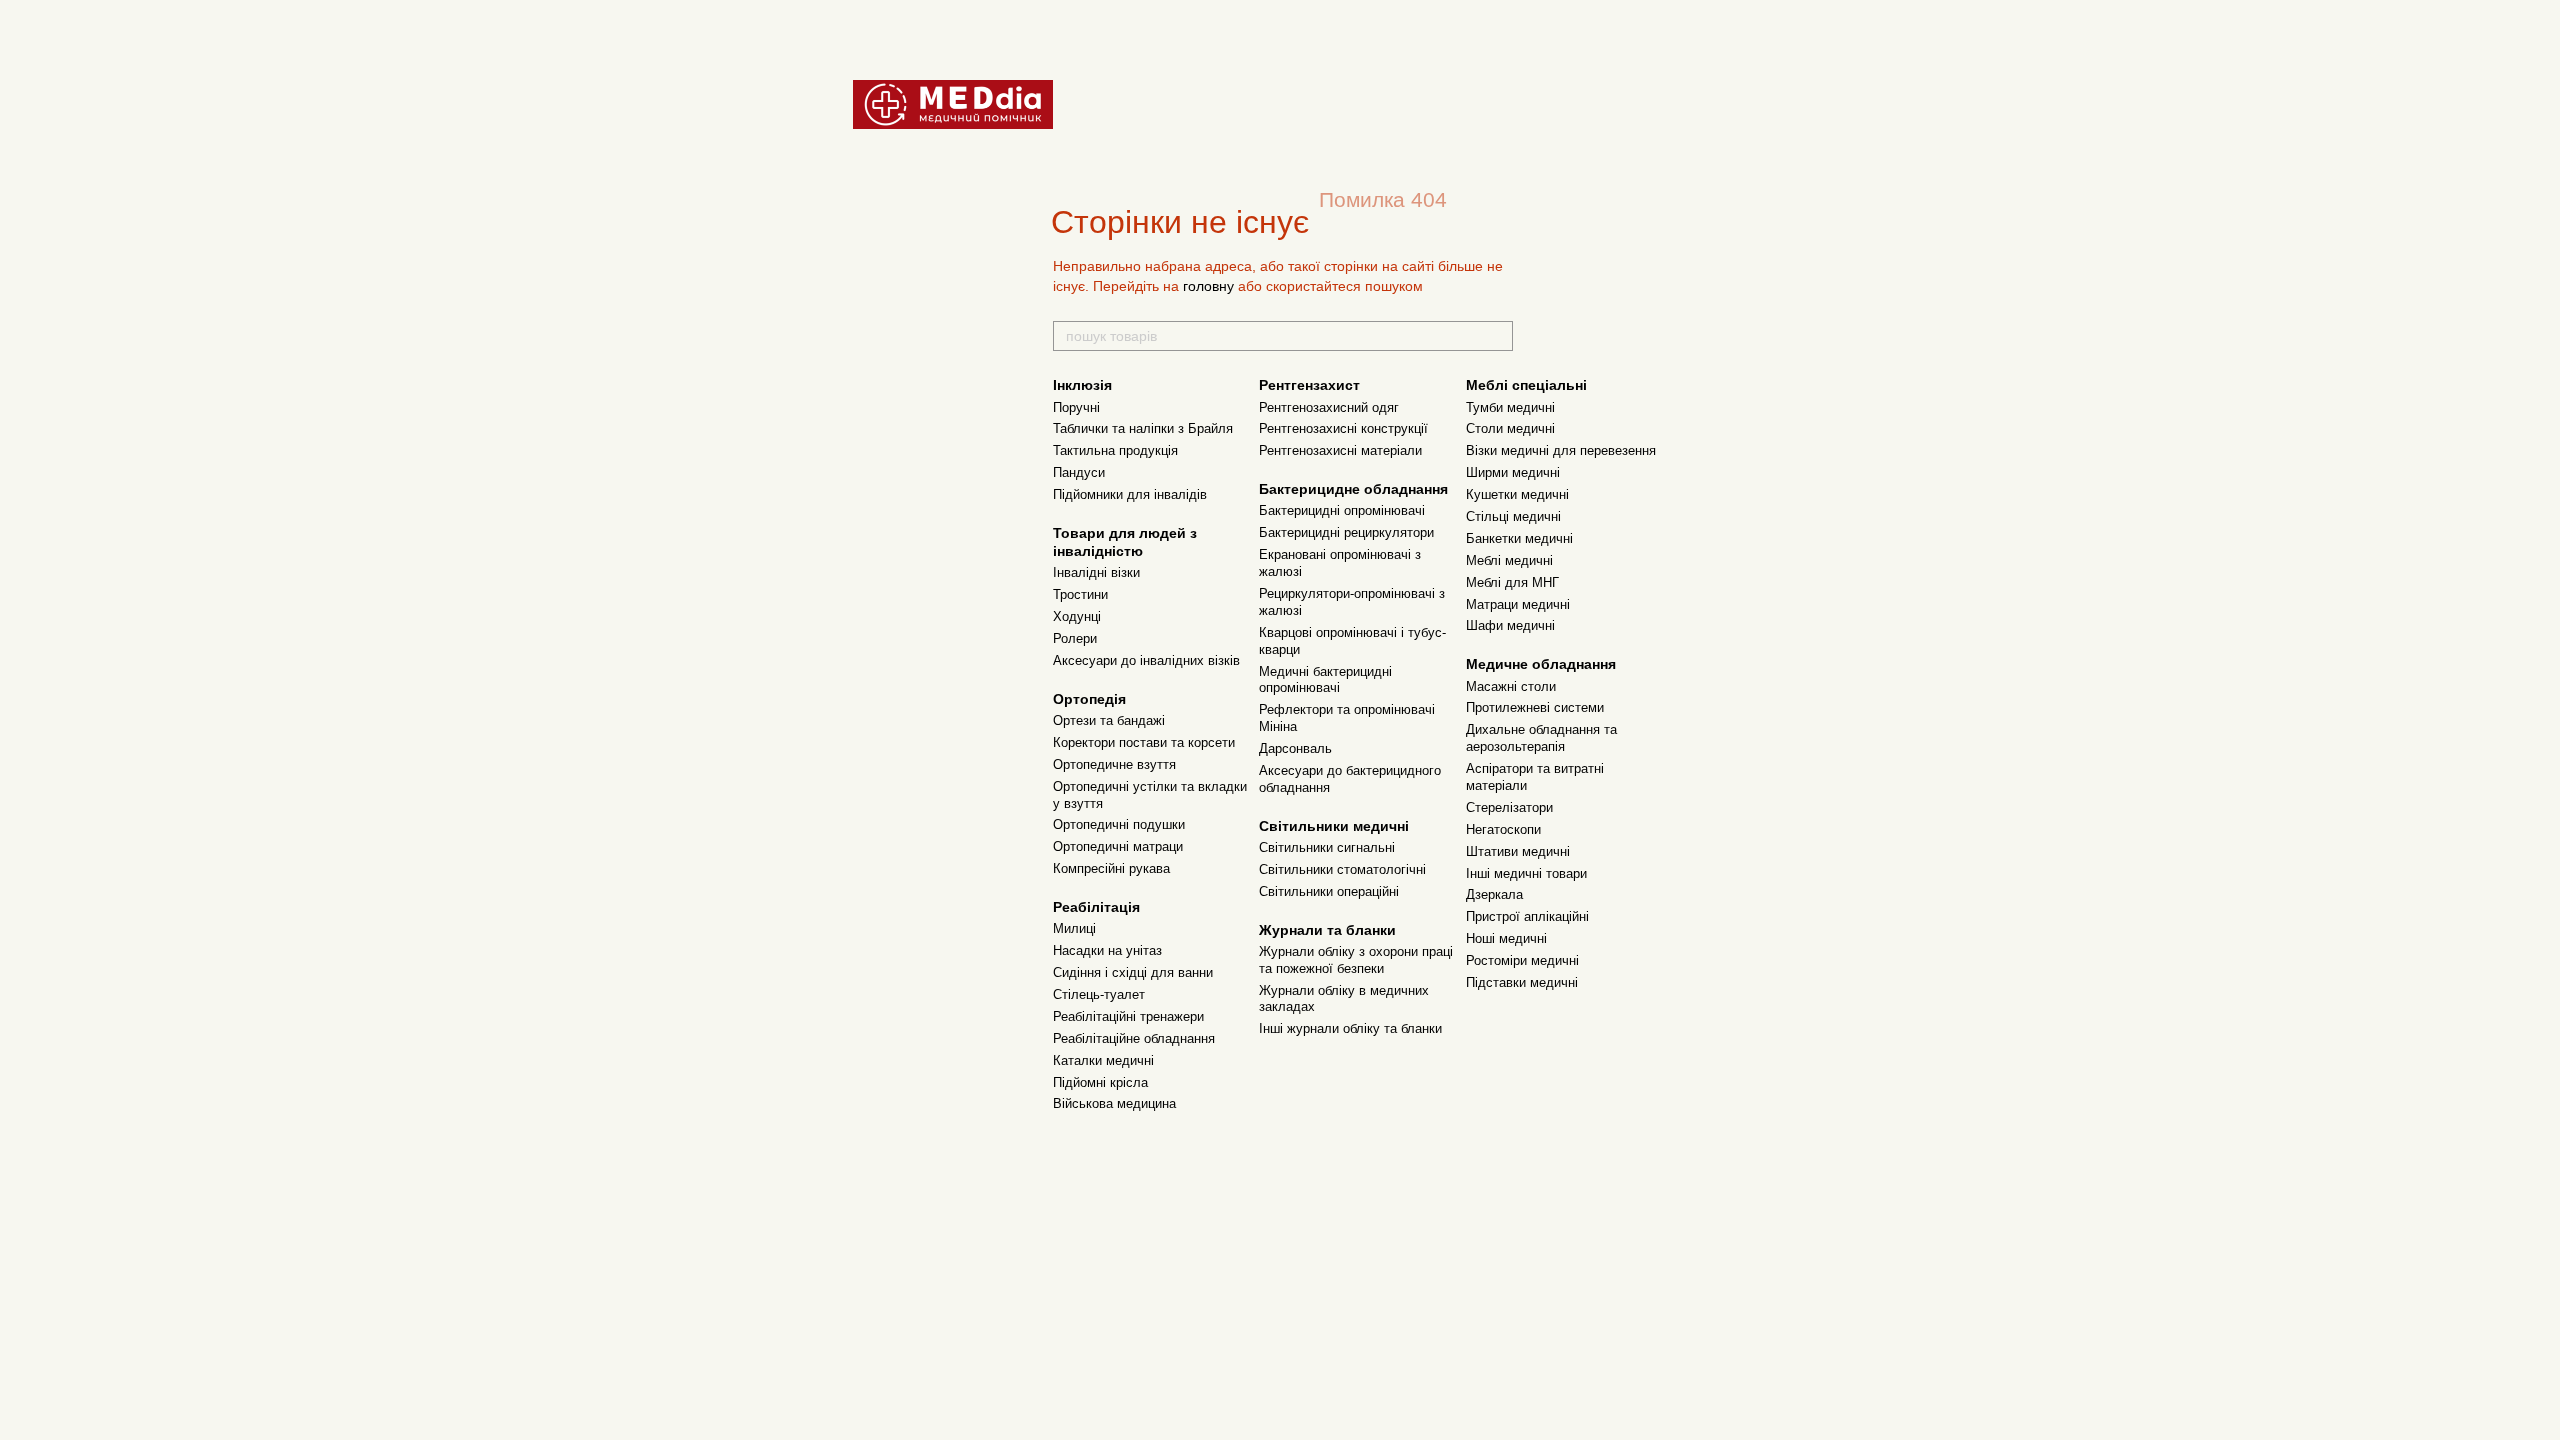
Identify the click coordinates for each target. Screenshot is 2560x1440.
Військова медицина (1114, 1103)
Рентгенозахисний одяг (1329, 407)
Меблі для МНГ (1512, 582)
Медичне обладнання (1541, 664)
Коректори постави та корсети (1144, 742)
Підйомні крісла (1100, 1082)
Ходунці (1077, 616)
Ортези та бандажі (1109, 720)
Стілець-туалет (1099, 994)
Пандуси (1079, 472)
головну (1208, 286)
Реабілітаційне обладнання (1134, 1038)
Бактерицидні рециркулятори (1346, 532)
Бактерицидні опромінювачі (1342, 510)
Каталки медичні (1103, 1060)
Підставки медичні (1522, 982)
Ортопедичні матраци (1118, 846)
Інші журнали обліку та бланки (1350, 1028)
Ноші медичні (1506, 938)
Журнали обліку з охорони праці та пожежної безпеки (1356, 960)
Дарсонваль (1295, 748)
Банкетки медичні (1519, 538)
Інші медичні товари (1526, 873)
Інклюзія (1082, 385)
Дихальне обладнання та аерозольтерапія (1541, 738)
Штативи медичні (1518, 851)
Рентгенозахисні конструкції (1343, 428)
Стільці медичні (1513, 516)
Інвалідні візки (1096, 572)
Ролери (1075, 638)
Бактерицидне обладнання (1353, 489)
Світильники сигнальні (1327, 847)
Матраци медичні (1518, 604)
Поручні (1076, 407)
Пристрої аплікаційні (1527, 916)
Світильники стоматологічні (1342, 869)
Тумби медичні (1510, 407)
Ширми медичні (1513, 472)
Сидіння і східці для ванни (1133, 972)
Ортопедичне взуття (1114, 764)
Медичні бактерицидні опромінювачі (1325, 680)
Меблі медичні (1509, 560)
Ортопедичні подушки (1119, 824)
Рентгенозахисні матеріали (1340, 450)
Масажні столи (1511, 686)
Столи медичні (1510, 428)
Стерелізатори (1509, 807)
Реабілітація (1096, 907)
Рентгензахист (1309, 385)
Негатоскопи (1503, 829)
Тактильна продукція (1115, 450)
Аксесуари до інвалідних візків (1146, 660)
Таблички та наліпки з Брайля (1143, 428)
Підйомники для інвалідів (1130, 494)
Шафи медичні (1510, 625)
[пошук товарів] (1497, 336)
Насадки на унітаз (1107, 950)
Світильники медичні (1334, 826)
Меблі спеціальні (1526, 385)
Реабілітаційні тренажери (1128, 1016)
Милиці (1074, 928)
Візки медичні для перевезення (1561, 450)
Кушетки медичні (1517, 494)
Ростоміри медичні (1522, 960)
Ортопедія (1089, 699)
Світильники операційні (1329, 891)
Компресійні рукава (1111, 868)
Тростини (1080, 594)
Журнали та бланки (1327, 930)
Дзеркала (1494, 894)
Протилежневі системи (1535, 707)
